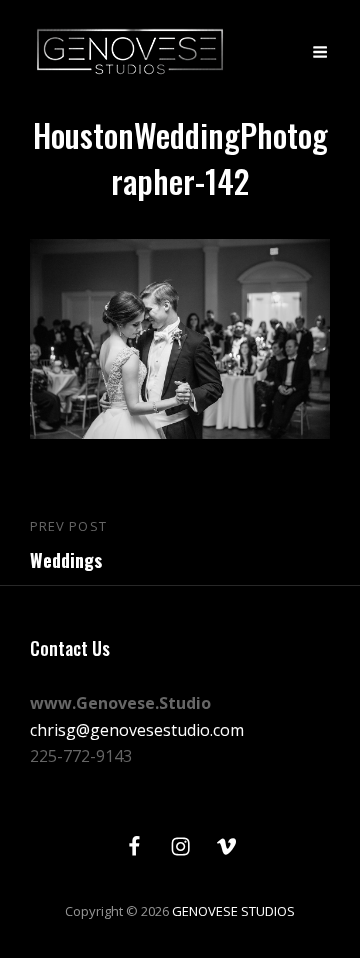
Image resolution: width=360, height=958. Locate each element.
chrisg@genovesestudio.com (137, 730)
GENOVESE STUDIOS (233, 911)
